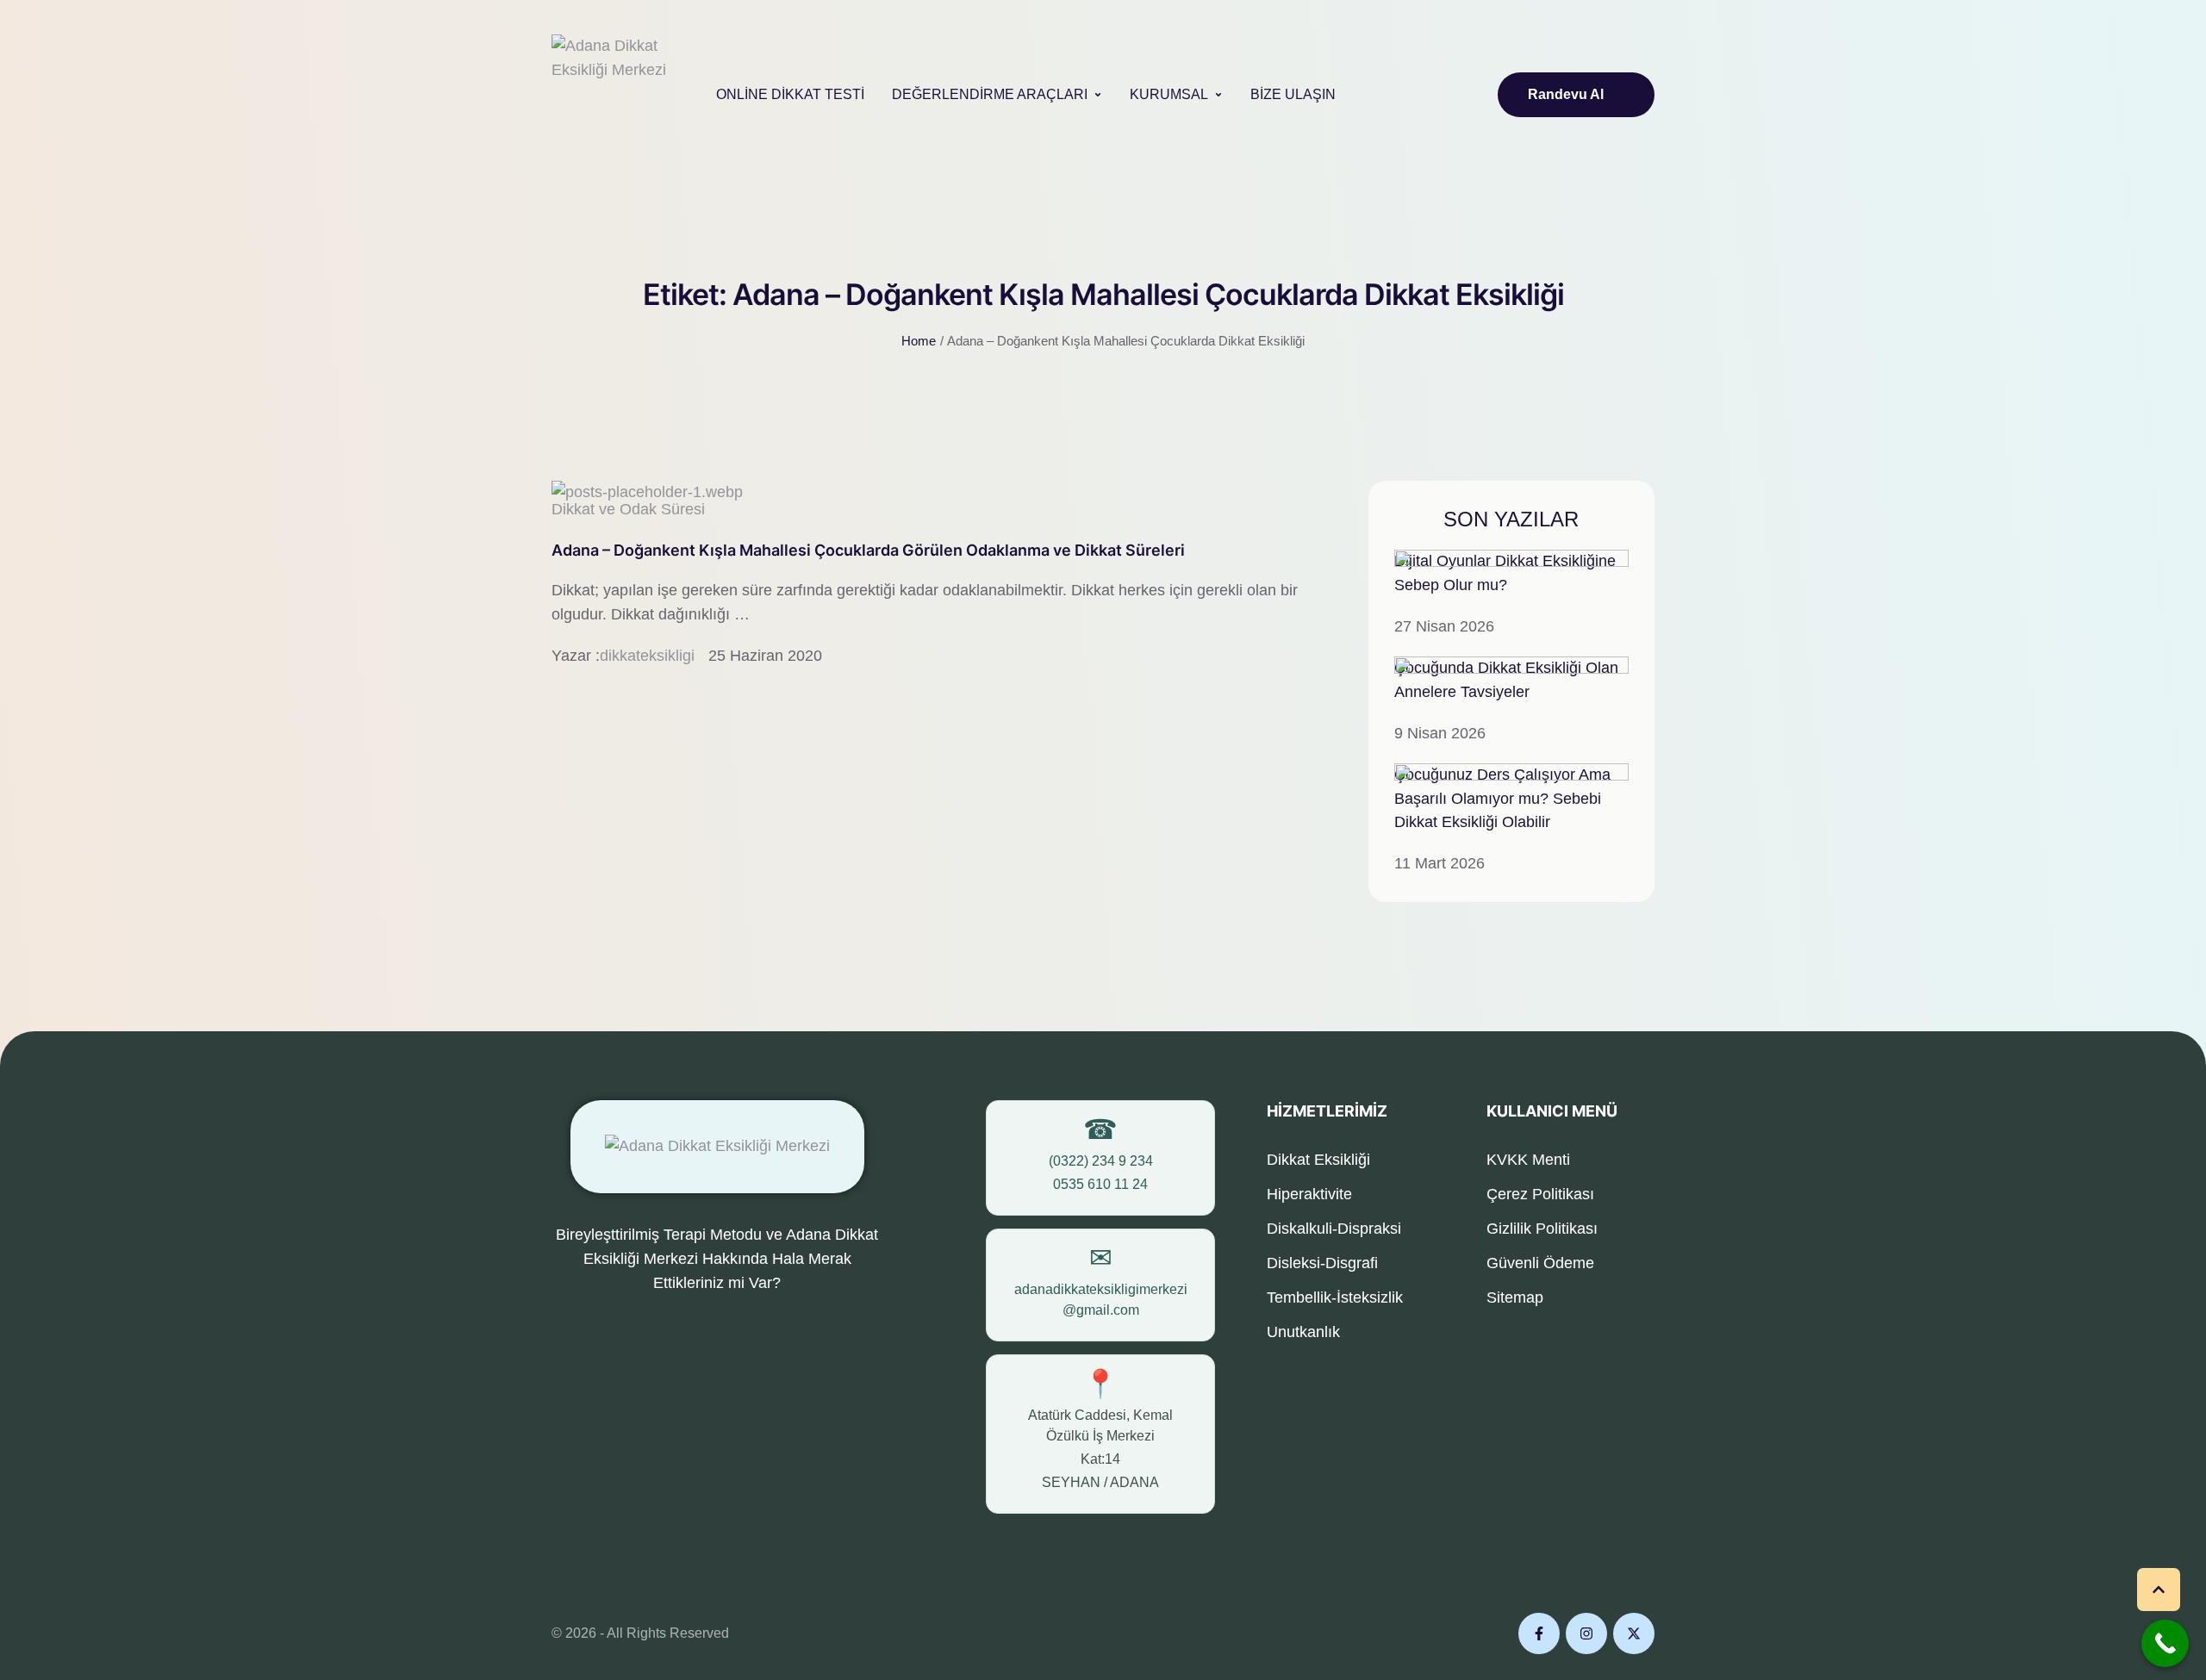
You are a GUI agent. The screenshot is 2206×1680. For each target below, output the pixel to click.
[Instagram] (1586, 1633)
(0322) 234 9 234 (1101, 1161)
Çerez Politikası (1540, 1194)
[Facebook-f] (1539, 1633)
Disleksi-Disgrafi (1322, 1263)
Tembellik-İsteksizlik (1335, 1297)
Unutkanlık (1303, 1332)
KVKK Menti (1528, 1160)
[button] (1098, 95)
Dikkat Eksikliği (1318, 1160)
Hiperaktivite (1309, 1194)
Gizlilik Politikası (1542, 1229)
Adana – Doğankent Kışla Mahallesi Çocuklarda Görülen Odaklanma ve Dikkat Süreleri (868, 550)
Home (919, 341)
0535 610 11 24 (1100, 1184)
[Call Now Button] (2165, 1643)
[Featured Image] (647, 492)
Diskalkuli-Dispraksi (1334, 1229)
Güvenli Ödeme (1540, 1263)
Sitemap (1515, 1297)
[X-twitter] (1634, 1633)
